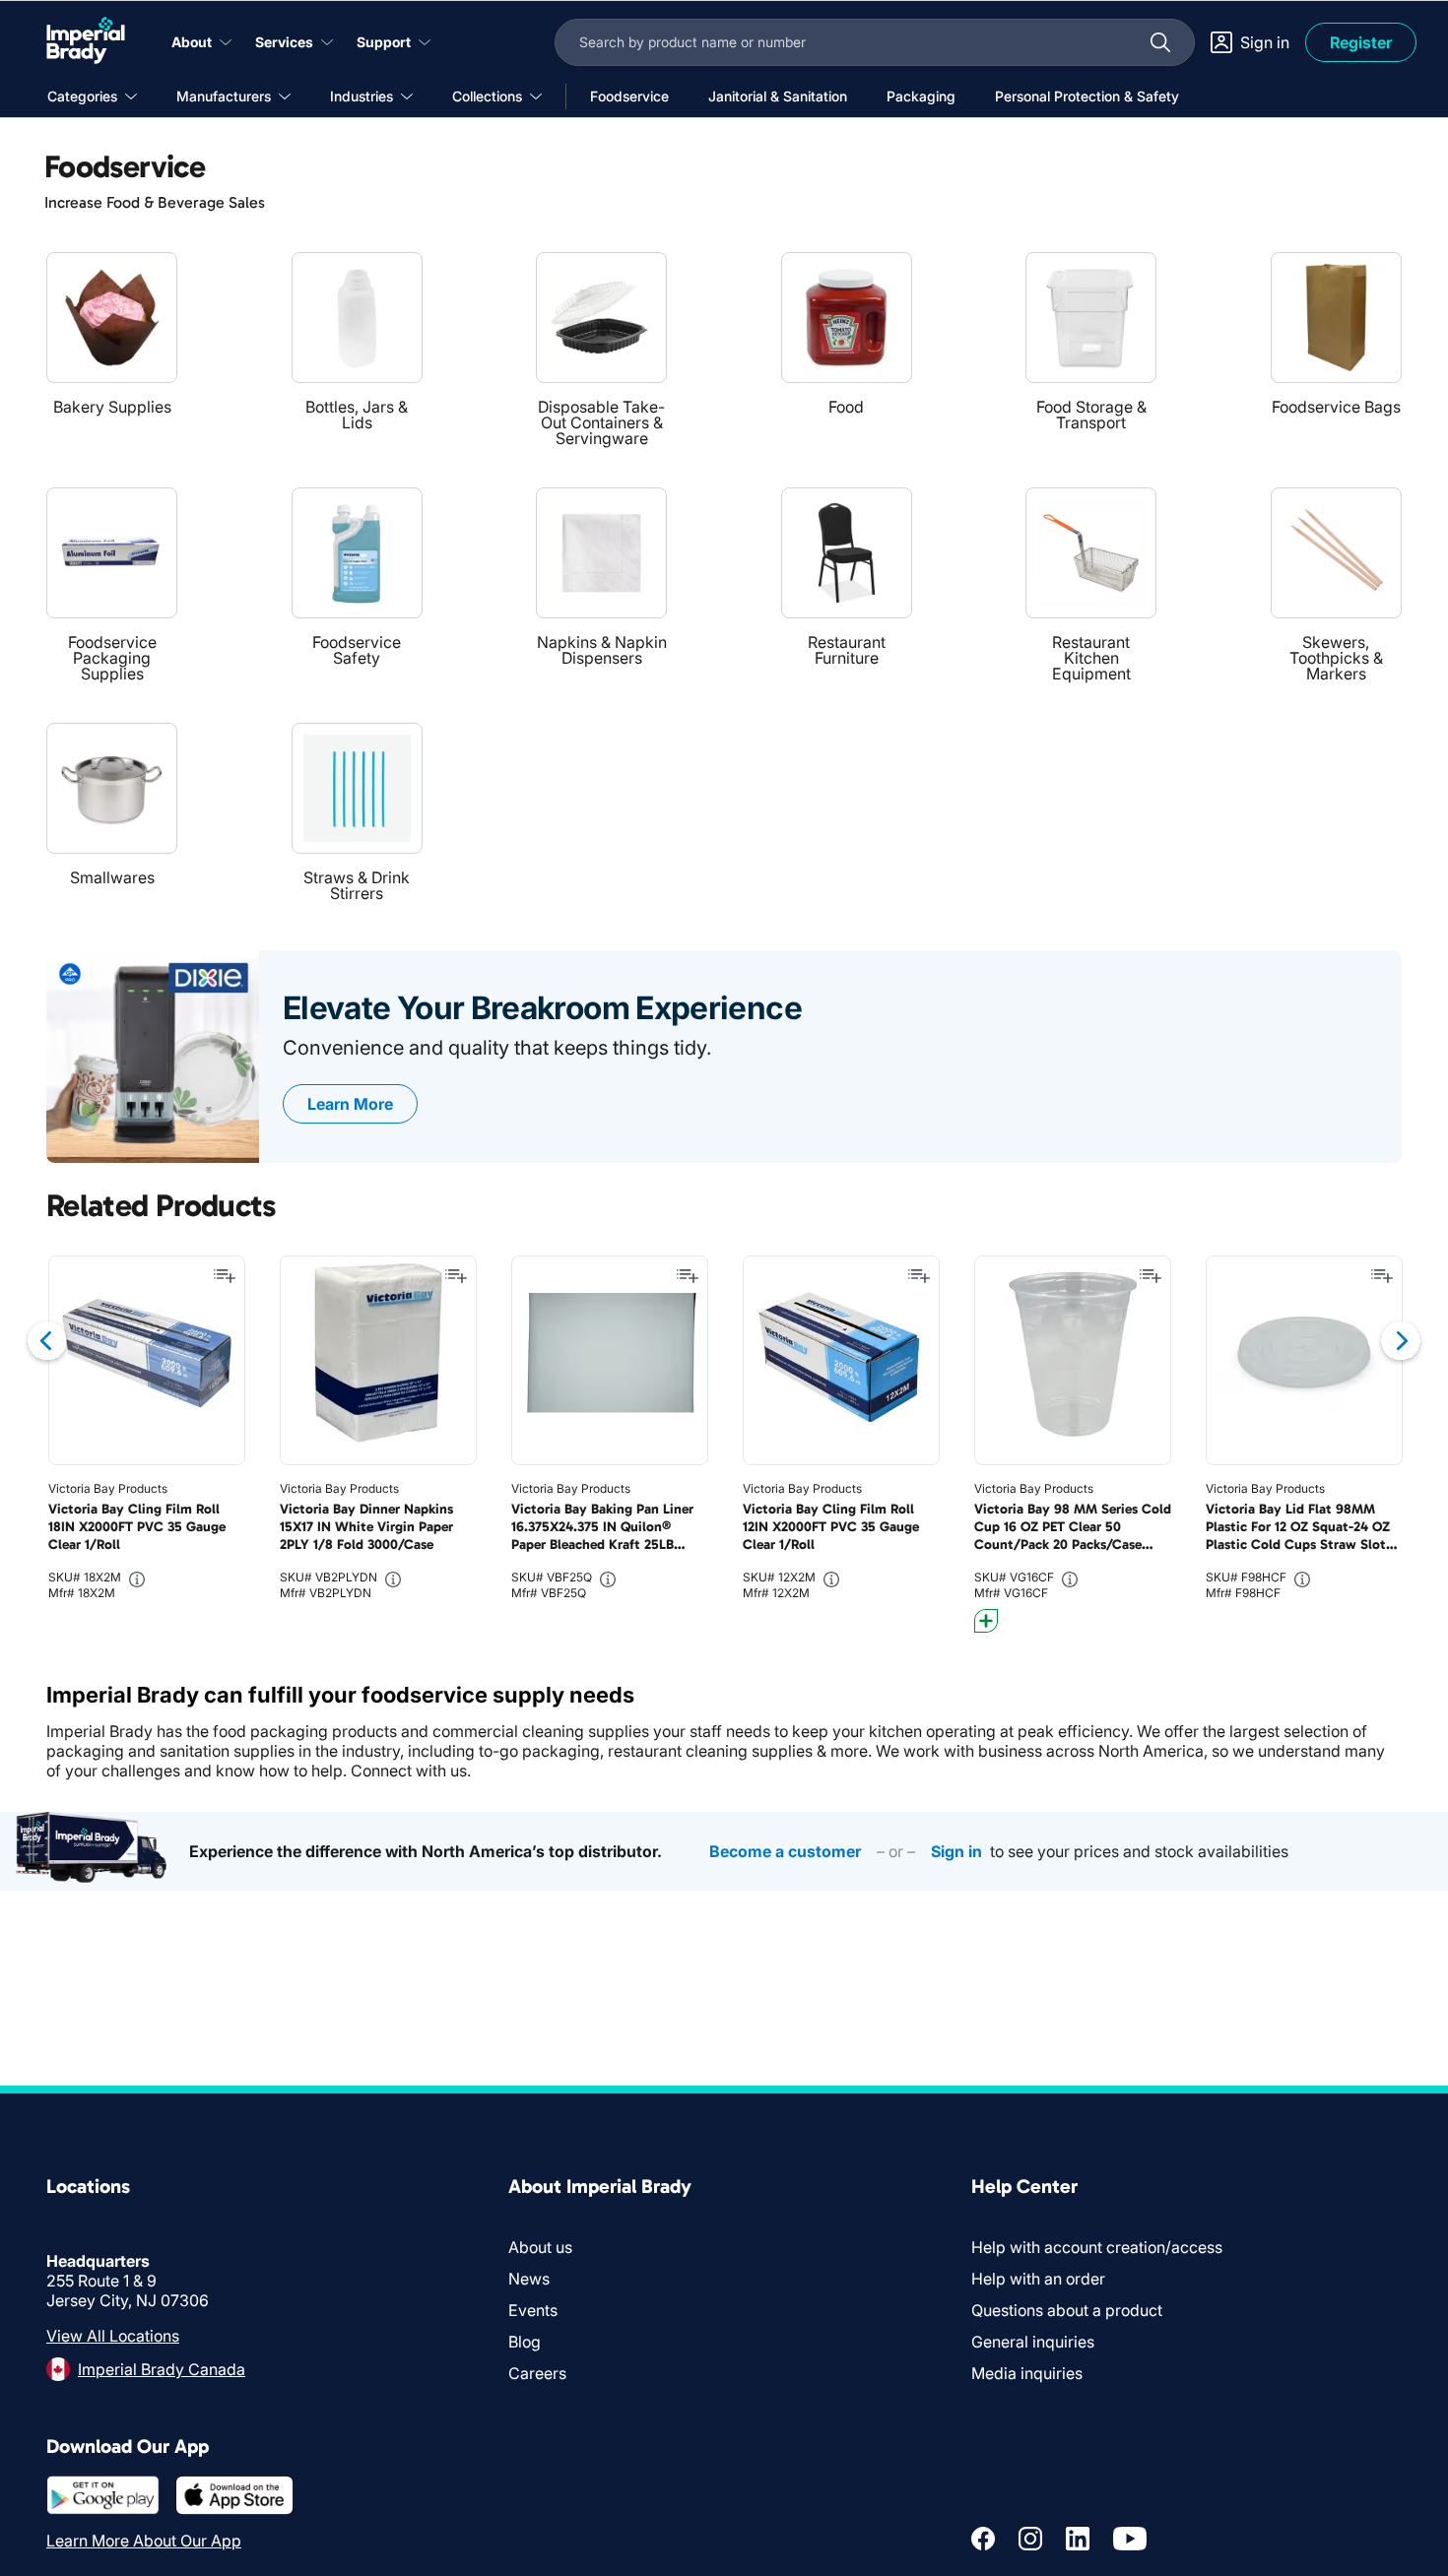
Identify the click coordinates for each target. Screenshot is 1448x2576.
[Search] (1160, 42)
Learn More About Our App (144, 2541)
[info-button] (137, 1579)
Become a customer (785, 1851)
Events (533, 2310)
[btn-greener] (986, 1621)
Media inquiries (1027, 2373)
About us (540, 2247)
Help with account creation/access (1097, 2247)
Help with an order (1038, 2279)
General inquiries (1033, 2342)
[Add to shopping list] (225, 1276)
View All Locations (113, 2336)
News (529, 2279)
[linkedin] (1078, 2539)
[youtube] (1130, 2539)
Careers (537, 2373)
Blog (525, 2342)
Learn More (350, 1104)
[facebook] (983, 2539)
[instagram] (1030, 2539)
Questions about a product (1067, 2310)
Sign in (956, 1851)
